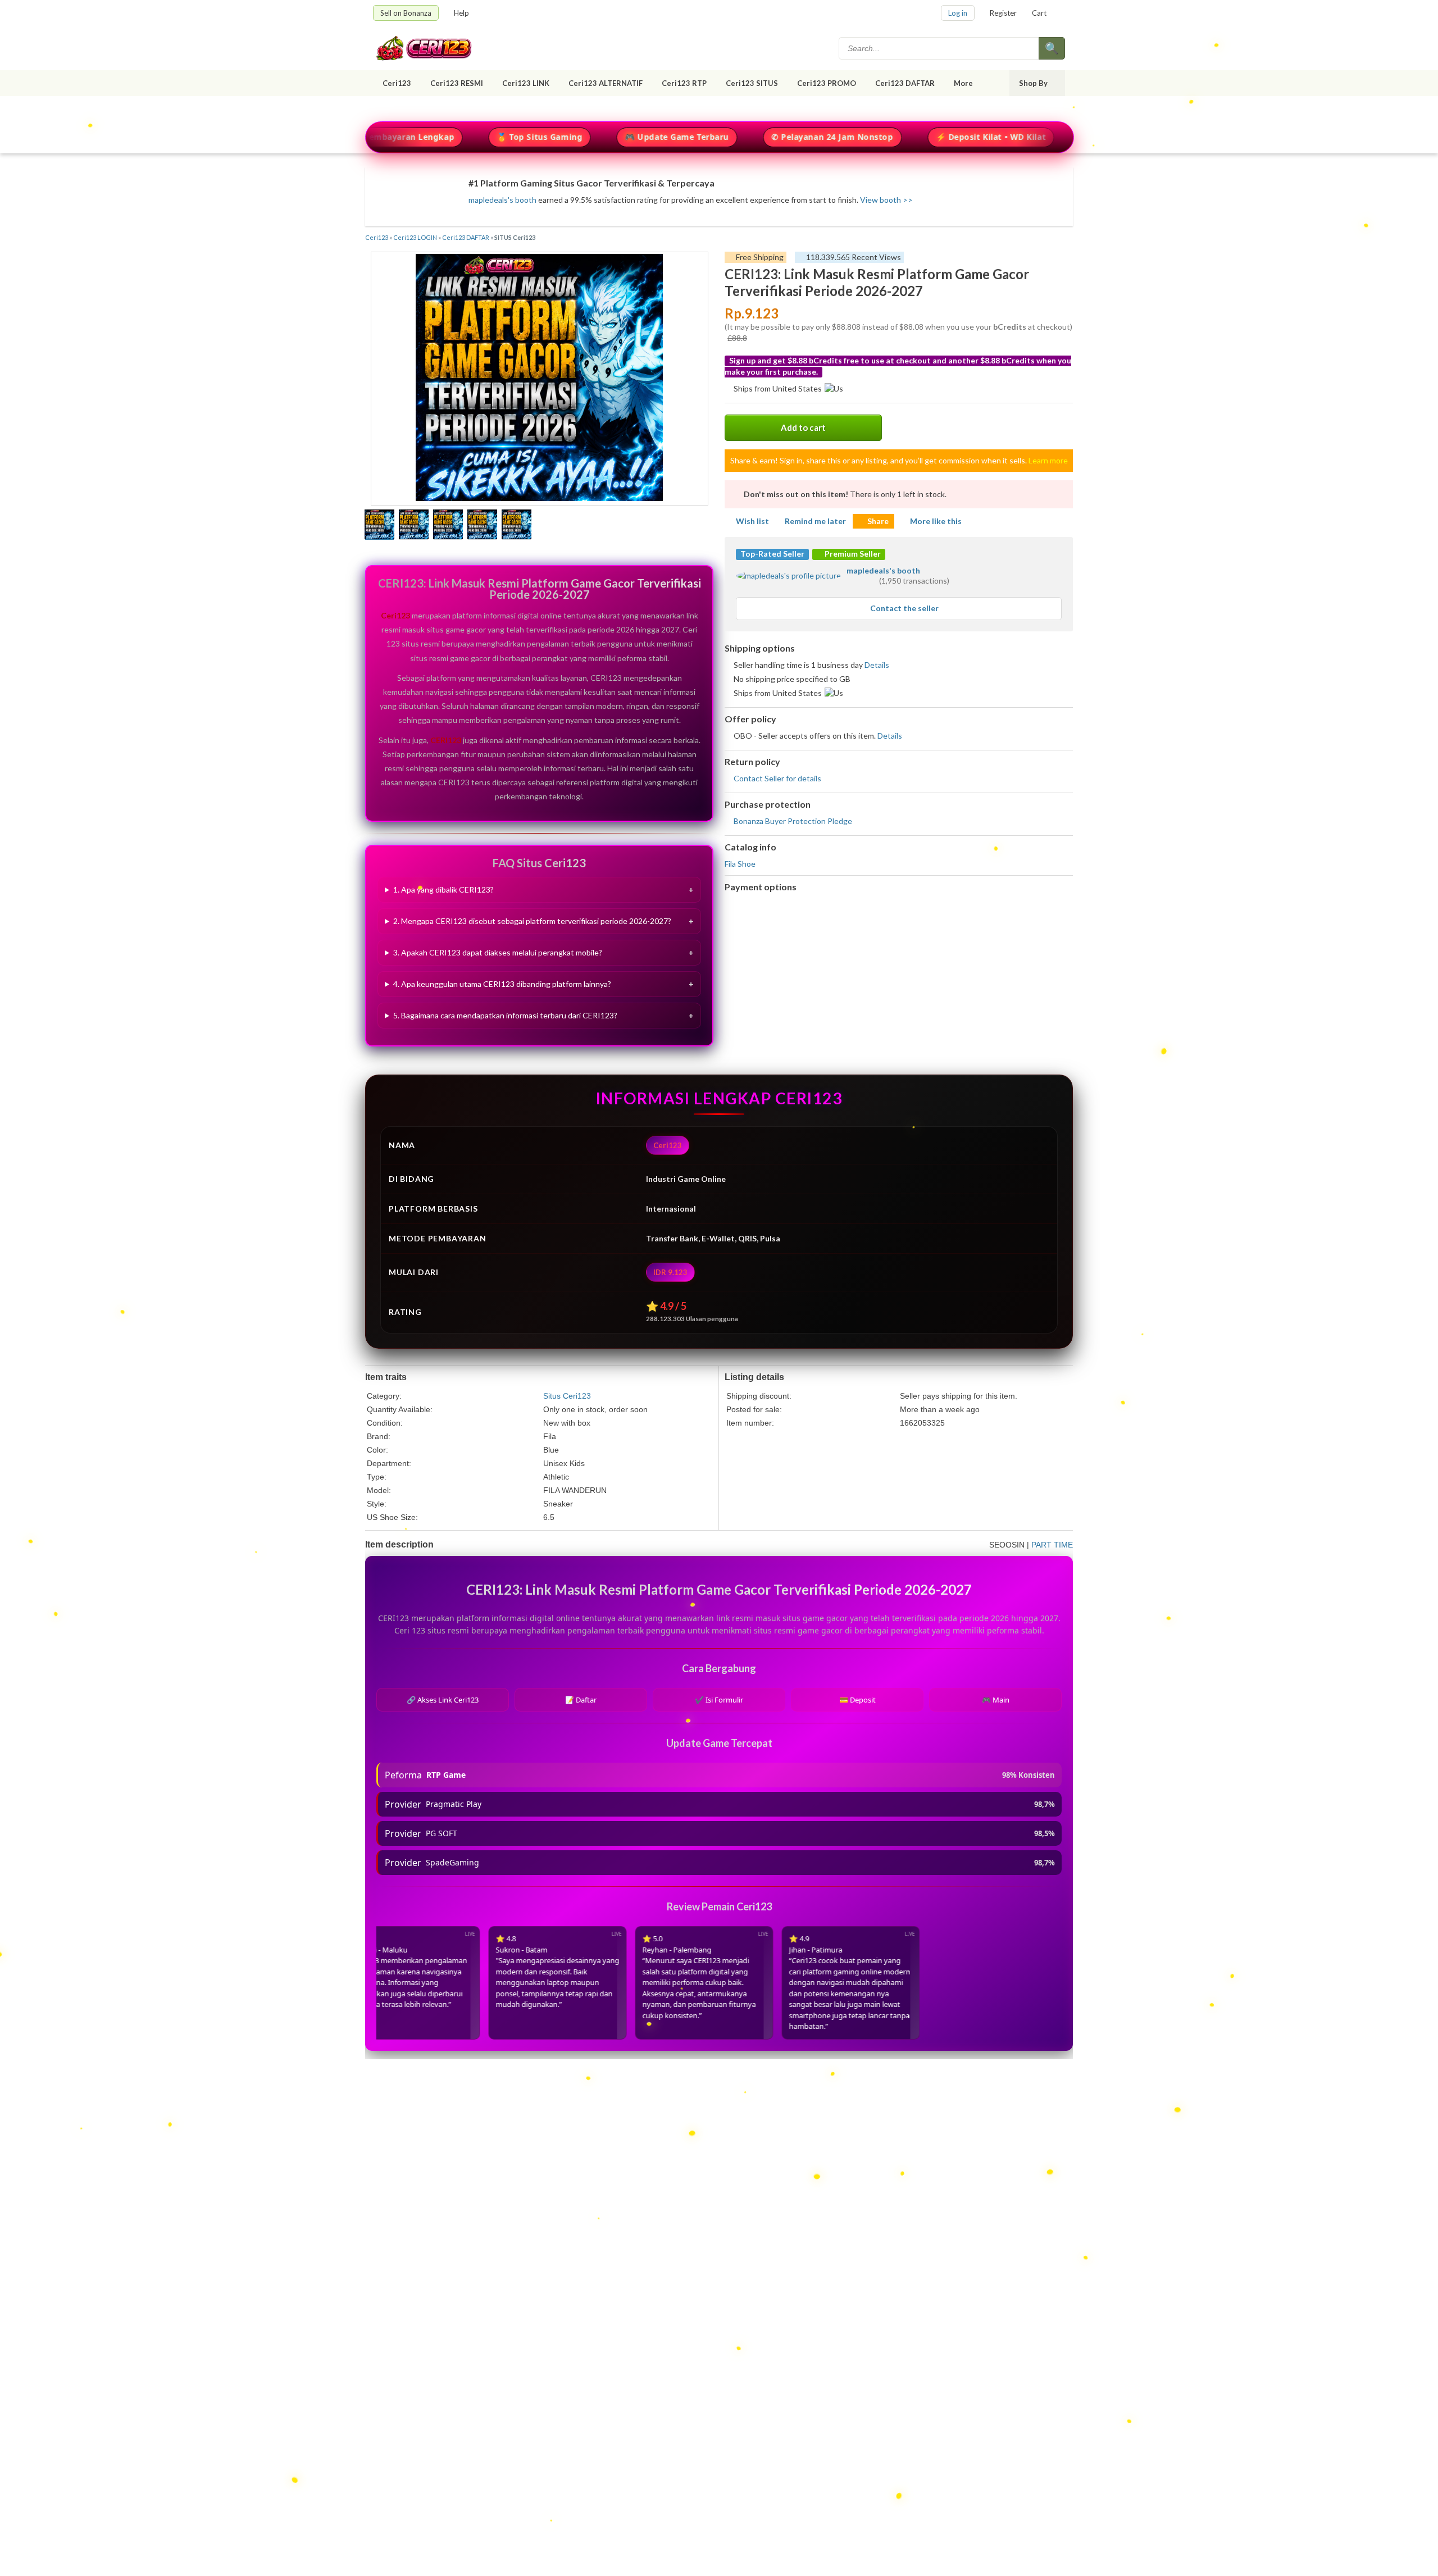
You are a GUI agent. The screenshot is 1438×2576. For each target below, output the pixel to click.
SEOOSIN (1007, 1545)
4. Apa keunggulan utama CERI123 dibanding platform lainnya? (502, 984)
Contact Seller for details (777, 778)
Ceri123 (397, 83)
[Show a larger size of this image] (379, 526)
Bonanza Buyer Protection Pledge (793, 821)
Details (877, 665)
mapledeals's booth (502, 200)
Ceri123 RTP (684, 83)
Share (878, 521)
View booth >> (886, 200)
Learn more (1048, 460)
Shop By (1033, 83)
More (963, 83)
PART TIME (1052, 1545)
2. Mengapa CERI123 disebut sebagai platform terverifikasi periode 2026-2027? (532, 921)
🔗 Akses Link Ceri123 (443, 1700)
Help (461, 13)
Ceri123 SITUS (752, 83)
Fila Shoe (740, 864)
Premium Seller (852, 554)
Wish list (752, 521)
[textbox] (940, 48)
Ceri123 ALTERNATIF (606, 83)
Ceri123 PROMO (827, 83)
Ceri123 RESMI (457, 83)
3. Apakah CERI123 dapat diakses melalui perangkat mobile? (498, 952)
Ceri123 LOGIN (415, 237)
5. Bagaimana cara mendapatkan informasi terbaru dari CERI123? (505, 1015)
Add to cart (803, 427)
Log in (958, 13)
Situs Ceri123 (567, 1396)
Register (1003, 13)
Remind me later (815, 521)
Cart (1039, 13)
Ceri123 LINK (526, 83)
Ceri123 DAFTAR (905, 83)
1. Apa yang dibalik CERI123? (443, 889)
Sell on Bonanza (406, 13)
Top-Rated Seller (772, 554)
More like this (936, 521)
